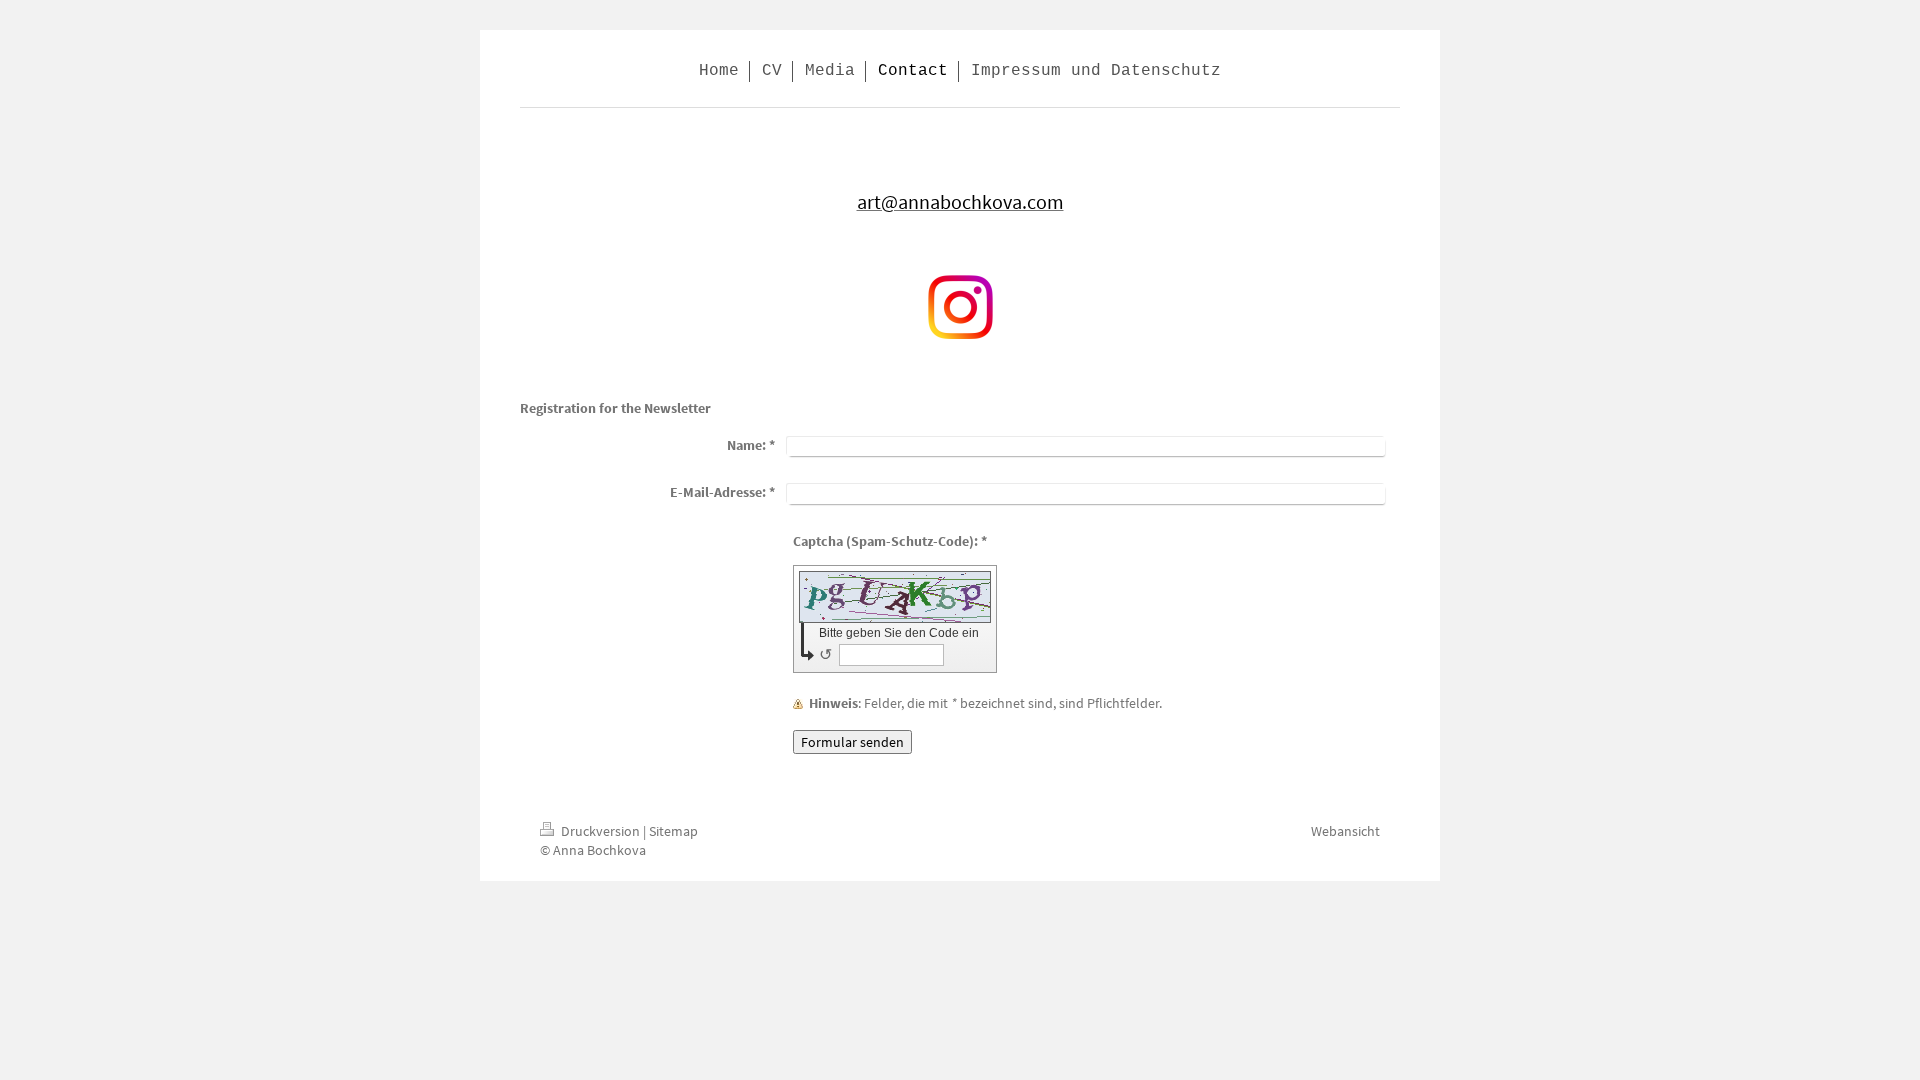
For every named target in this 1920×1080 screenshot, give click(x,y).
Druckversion (600, 831)
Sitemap (673, 831)
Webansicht (1345, 831)
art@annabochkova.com (960, 201)
